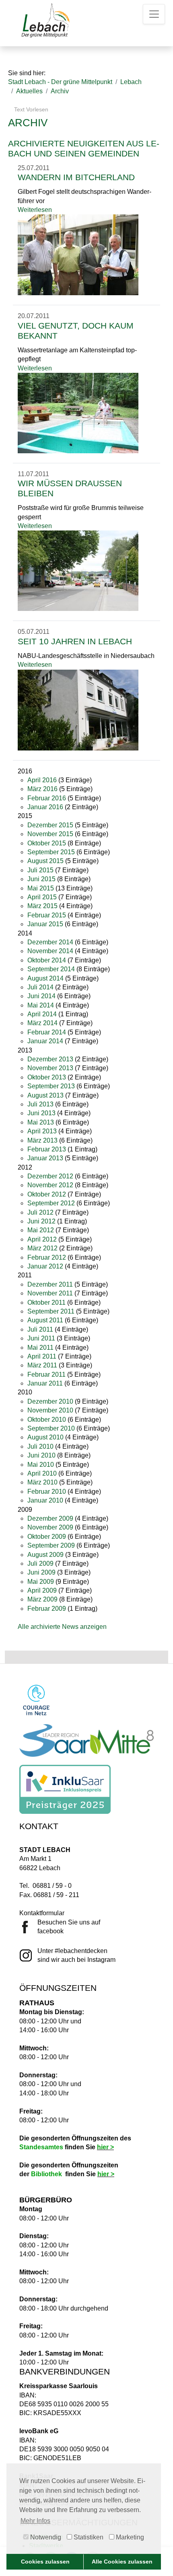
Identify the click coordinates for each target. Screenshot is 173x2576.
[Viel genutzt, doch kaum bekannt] (78, 412)
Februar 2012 (47, 1257)
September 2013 (51, 1086)
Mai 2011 (40, 1348)
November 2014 (50, 951)
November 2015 (50, 834)
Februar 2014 (47, 1032)
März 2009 (42, 1599)
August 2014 (45, 978)
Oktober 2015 (47, 843)
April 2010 (42, 1473)
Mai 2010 (41, 1465)
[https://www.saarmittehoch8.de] (86, 1740)
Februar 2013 (47, 1149)
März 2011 (42, 1365)
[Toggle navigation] (154, 14)
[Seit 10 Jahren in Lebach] (78, 709)
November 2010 (50, 1410)
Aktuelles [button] (29, 91)
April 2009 (42, 1590)
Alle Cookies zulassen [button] (122, 2562)
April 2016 (42, 780)
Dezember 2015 (50, 825)
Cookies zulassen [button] (45, 2562)
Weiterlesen (35, 210)
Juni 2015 (41, 879)
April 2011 (42, 1356)
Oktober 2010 (47, 1420)
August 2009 (45, 1555)
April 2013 (42, 1131)
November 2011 (50, 1293)
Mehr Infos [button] (35, 2521)
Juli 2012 (40, 1212)
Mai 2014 (41, 1005)
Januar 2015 (45, 924)
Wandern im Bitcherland (76, 177)
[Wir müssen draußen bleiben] (78, 571)
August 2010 (45, 1437)
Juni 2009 (41, 1572)
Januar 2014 (45, 1041)
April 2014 (42, 1014)
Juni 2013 (41, 1113)
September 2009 (51, 1545)
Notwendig (45, 2537)
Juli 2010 (40, 1446)
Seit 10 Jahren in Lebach (75, 641)
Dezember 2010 (50, 1401)
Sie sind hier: (27, 73)
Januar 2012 (45, 1266)
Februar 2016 (47, 798)
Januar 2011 (45, 1383)
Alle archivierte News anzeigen (62, 1627)
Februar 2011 (46, 1374)
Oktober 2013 (47, 1077)
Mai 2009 (41, 1582)
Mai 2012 (41, 1230)
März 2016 (42, 789)
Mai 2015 (41, 888)
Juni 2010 (41, 1455)
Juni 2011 (41, 1338)
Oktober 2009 (47, 1537)
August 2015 (45, 861)
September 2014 (51, 969)
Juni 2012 (41, 1221)
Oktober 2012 (47, 1194)
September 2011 (51, 1311)
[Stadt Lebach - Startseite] (45, 20)
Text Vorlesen (30, 109)
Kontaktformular (42, 1913)
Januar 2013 (45, 1158)
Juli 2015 (40, 870)
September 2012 (51, 1203)
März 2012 (42, 1248)
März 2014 (42, 1023)
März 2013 (42, 1140)
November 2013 (50, 1068)
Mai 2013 (41, 1122)
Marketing (129, 2537)
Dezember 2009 (50, 1518)
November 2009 (50, 1527)
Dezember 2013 (50, 1059)
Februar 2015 (47, 915)
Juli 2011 (40, 1329)
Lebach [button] (131, 82)
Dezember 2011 (50, 1284)
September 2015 (51, 852)
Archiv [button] (60, 91)
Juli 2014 (40, 987)
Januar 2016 (45, 807)
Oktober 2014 (47, 960)
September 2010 (51, 1428)
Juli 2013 (40, 1104)
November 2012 (50, 1185)
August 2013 (45, 1095)
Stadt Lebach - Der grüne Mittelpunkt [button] (60, 82)
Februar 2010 (47, 1492)
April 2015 (42, 897)
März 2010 (42, 1482)
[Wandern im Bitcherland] (78, 254)
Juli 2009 (40, 1563)
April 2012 (42, 1239)
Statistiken (88, 2537)
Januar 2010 (45, 1500)
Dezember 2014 (50, 942)
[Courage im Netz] (36, 1700)
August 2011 (45, 1320)
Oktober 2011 (46, 1302)
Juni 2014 (41, 996)
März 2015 (42, 906)
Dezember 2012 (50, 1176)
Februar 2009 (47, 1609)
